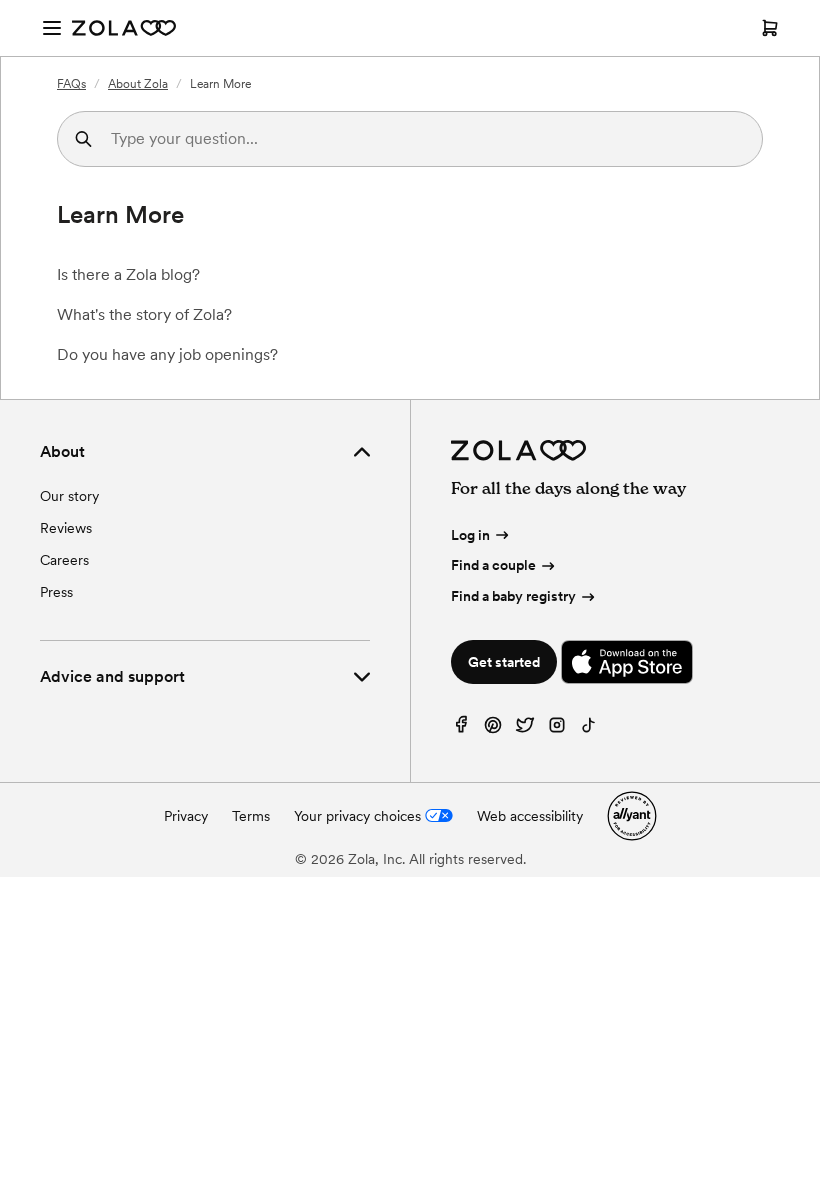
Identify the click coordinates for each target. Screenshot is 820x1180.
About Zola (138, 84)
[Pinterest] (493, 729)
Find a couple (493, 565)
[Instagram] (557, 729)
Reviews (66, 528)
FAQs (71, 84)
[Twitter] (525, 729)
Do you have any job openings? (167, 354)
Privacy (186, 816)
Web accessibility (530, 816)
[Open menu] (52, 28)
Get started (504, 662)
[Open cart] (770, 28)
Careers (64, 560)
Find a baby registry (513, 596)
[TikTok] (589, 729)
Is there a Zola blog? (128, 274)
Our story (69, 496)
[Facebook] (461, 729)
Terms (251, 816)
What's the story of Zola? (144, 314)
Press (56, 592)
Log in (470, 535)
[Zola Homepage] (124, 28)
